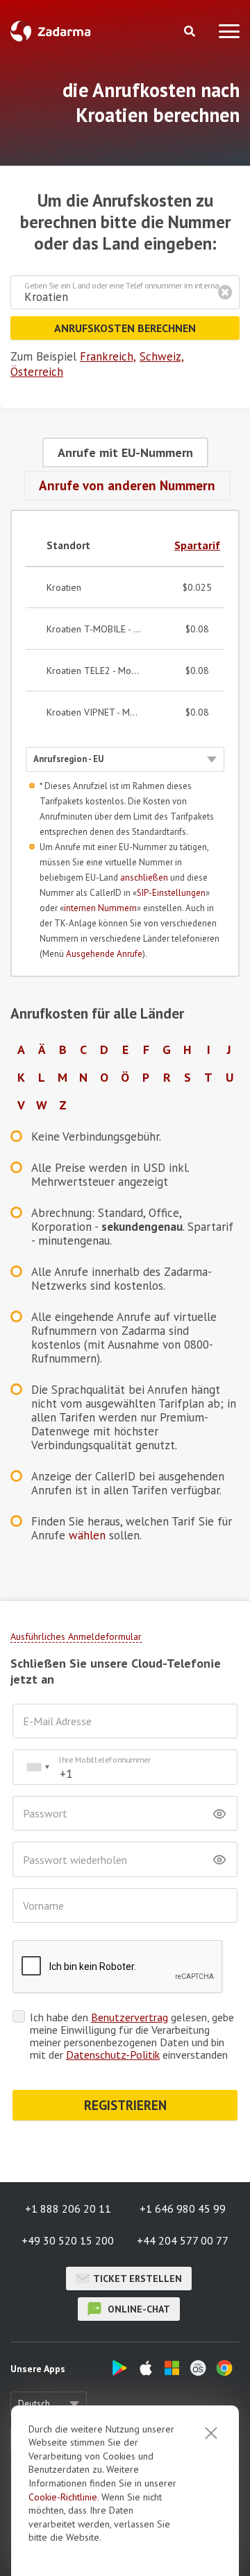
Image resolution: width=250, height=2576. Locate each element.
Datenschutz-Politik (113, 2055)
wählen (87, 1535)
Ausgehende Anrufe (104, 954)
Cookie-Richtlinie (63, 2497)
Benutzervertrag (130, 2017)
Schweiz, (162, 356)
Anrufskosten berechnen (125, 328)
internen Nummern (100, 908)
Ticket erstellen (137, 2279)
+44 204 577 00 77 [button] (183, 2240)
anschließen (144, 878)
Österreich (37, 372)
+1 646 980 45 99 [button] (183, 2208)
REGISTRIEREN (125, 2105)
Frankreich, (108, 356)
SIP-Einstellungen (171, 893)
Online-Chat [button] (137, 2309)
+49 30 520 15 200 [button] (68, 2240)
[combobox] (37, 1767)
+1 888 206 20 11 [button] (68, 2208)
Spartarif (197, 545)
